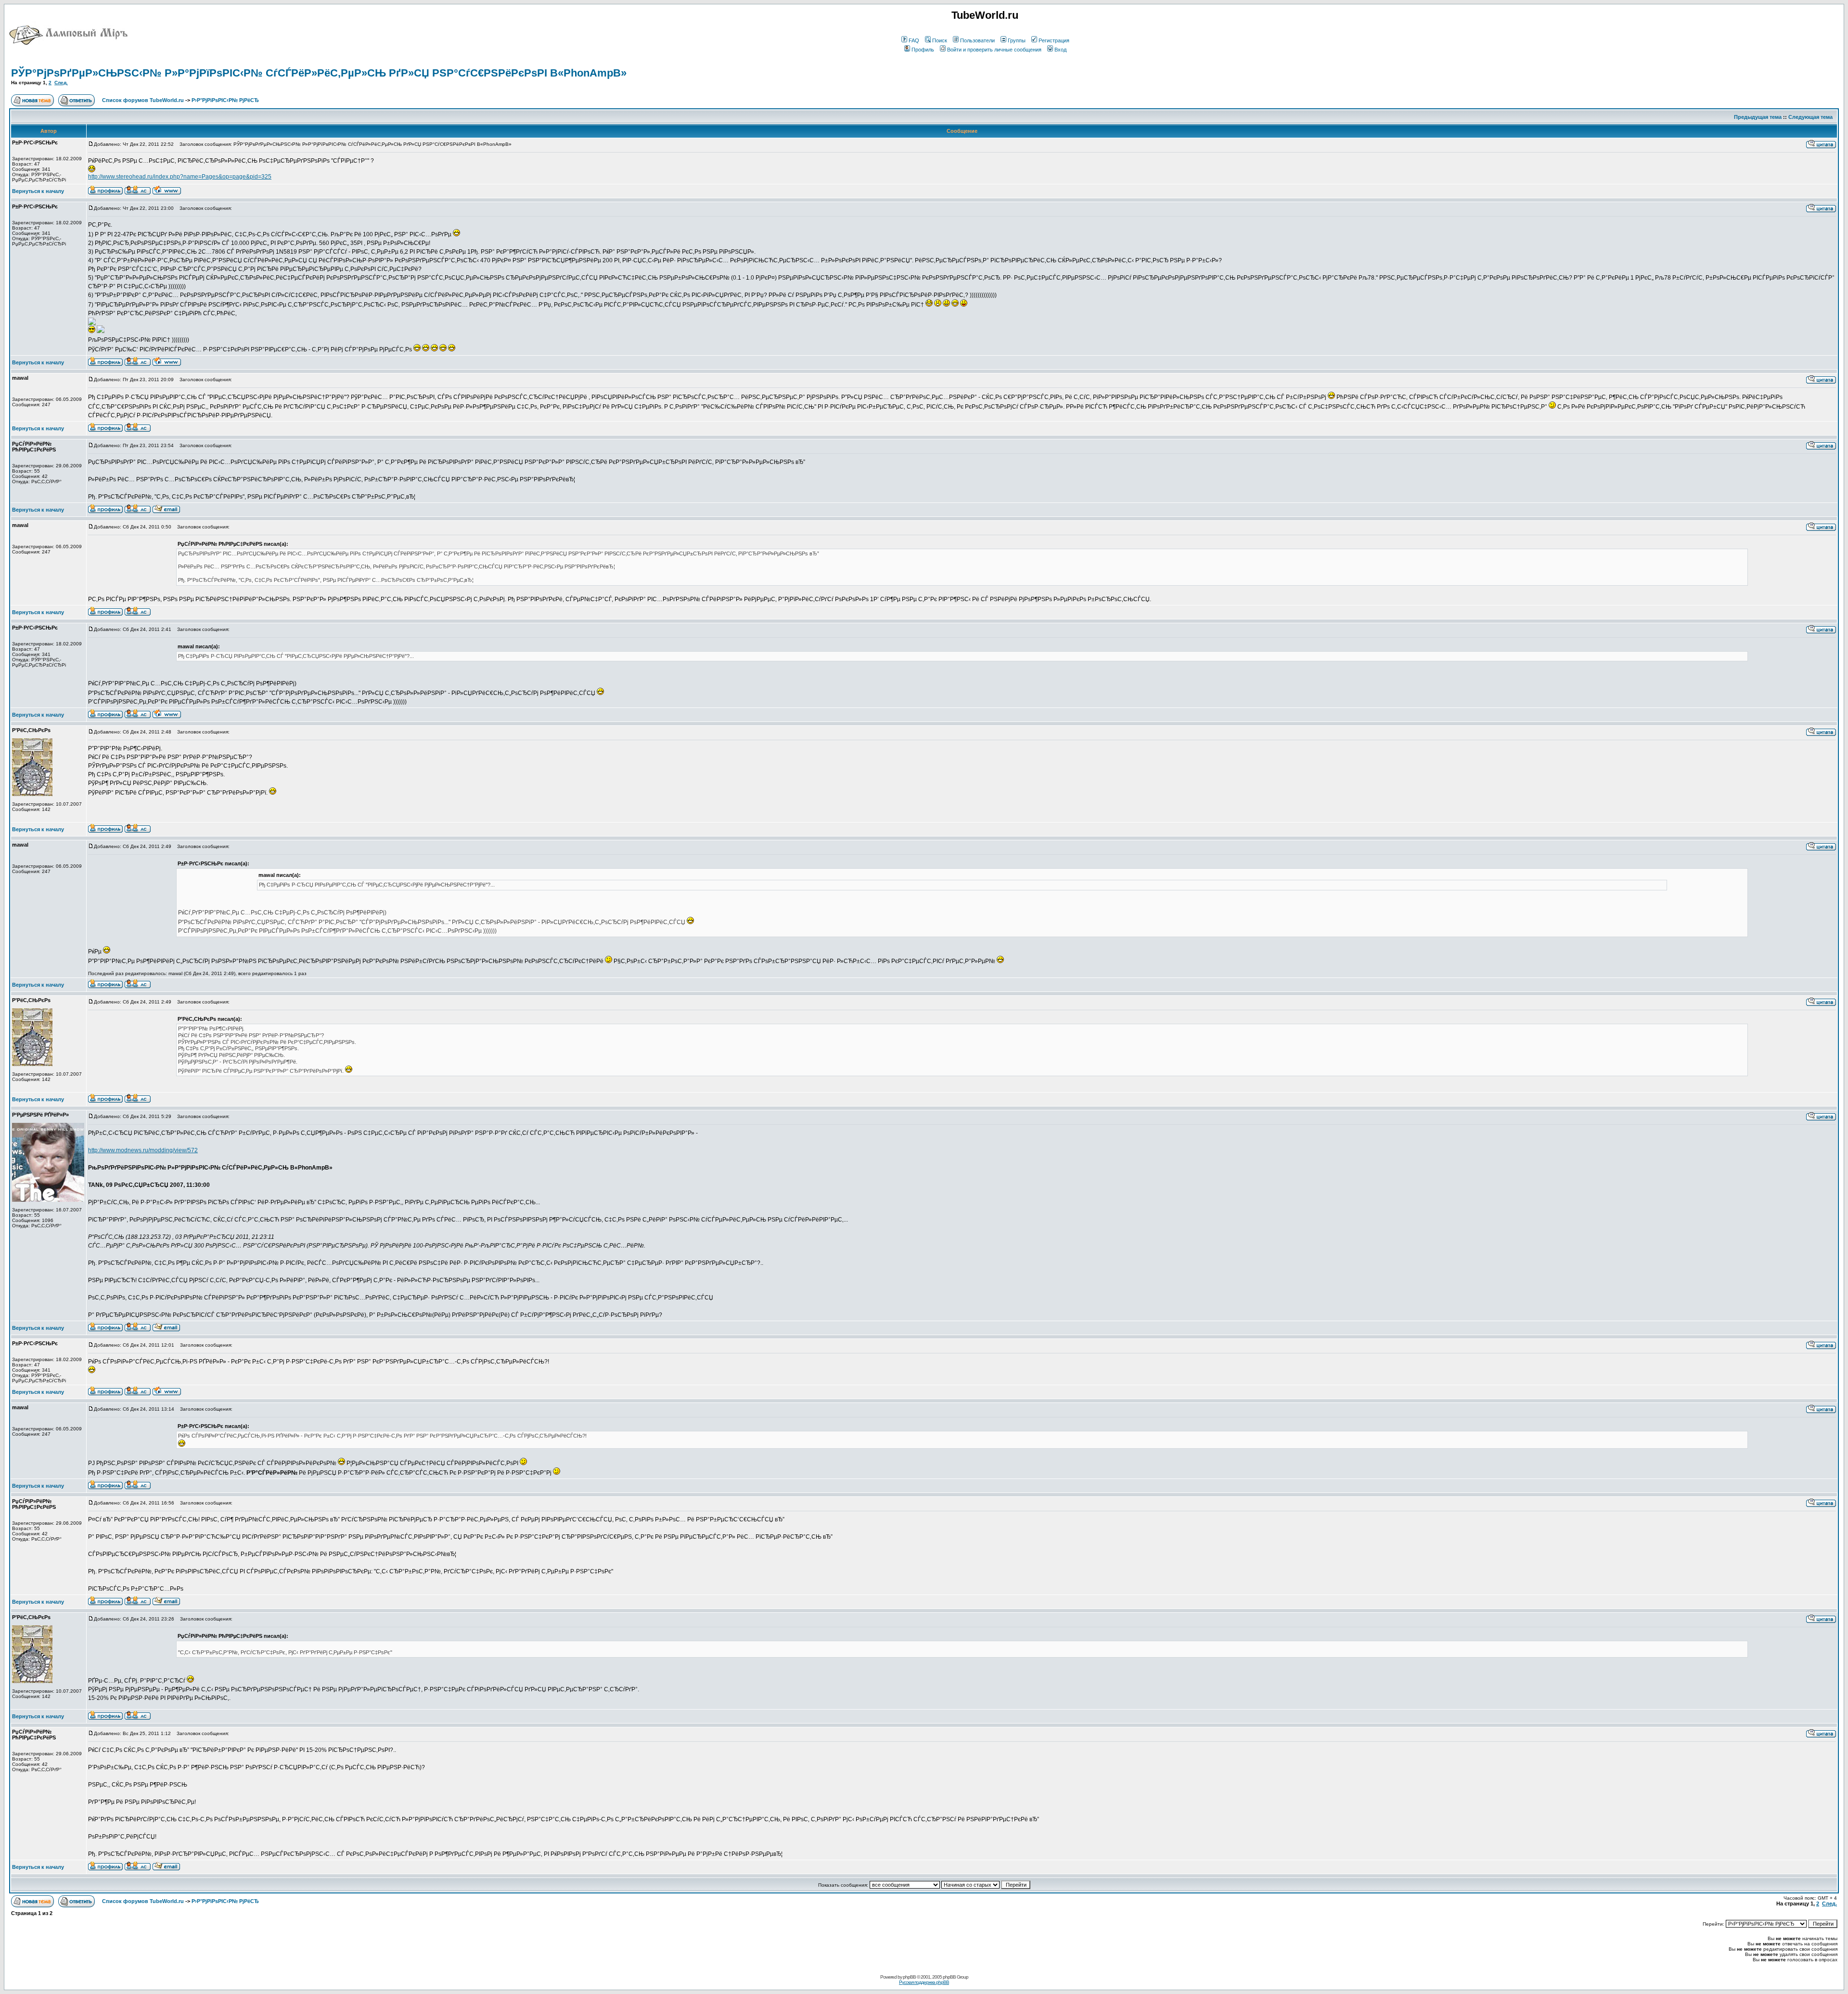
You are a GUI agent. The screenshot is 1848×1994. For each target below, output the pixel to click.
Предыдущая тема (1758, 117)
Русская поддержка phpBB (924, 1982)
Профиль (923, 50)
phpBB (909, 1977)
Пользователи (977, 40)
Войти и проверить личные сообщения (994, 50)
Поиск (940, 40)
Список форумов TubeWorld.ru (143, 100)
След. (61, 83)
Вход (1060, 50)
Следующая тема (1810, 117)
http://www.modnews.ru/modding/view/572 (143, 1150)
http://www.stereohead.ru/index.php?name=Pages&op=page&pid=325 (180, 177)
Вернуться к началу (38, 191)
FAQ (914, 40)
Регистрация (1054, 40)
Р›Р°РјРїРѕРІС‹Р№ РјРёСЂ (225, 100)
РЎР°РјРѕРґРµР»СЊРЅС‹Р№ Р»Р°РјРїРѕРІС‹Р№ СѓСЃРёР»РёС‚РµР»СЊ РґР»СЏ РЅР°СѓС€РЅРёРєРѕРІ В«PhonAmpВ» (319, 73)
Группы (1017, 40)
